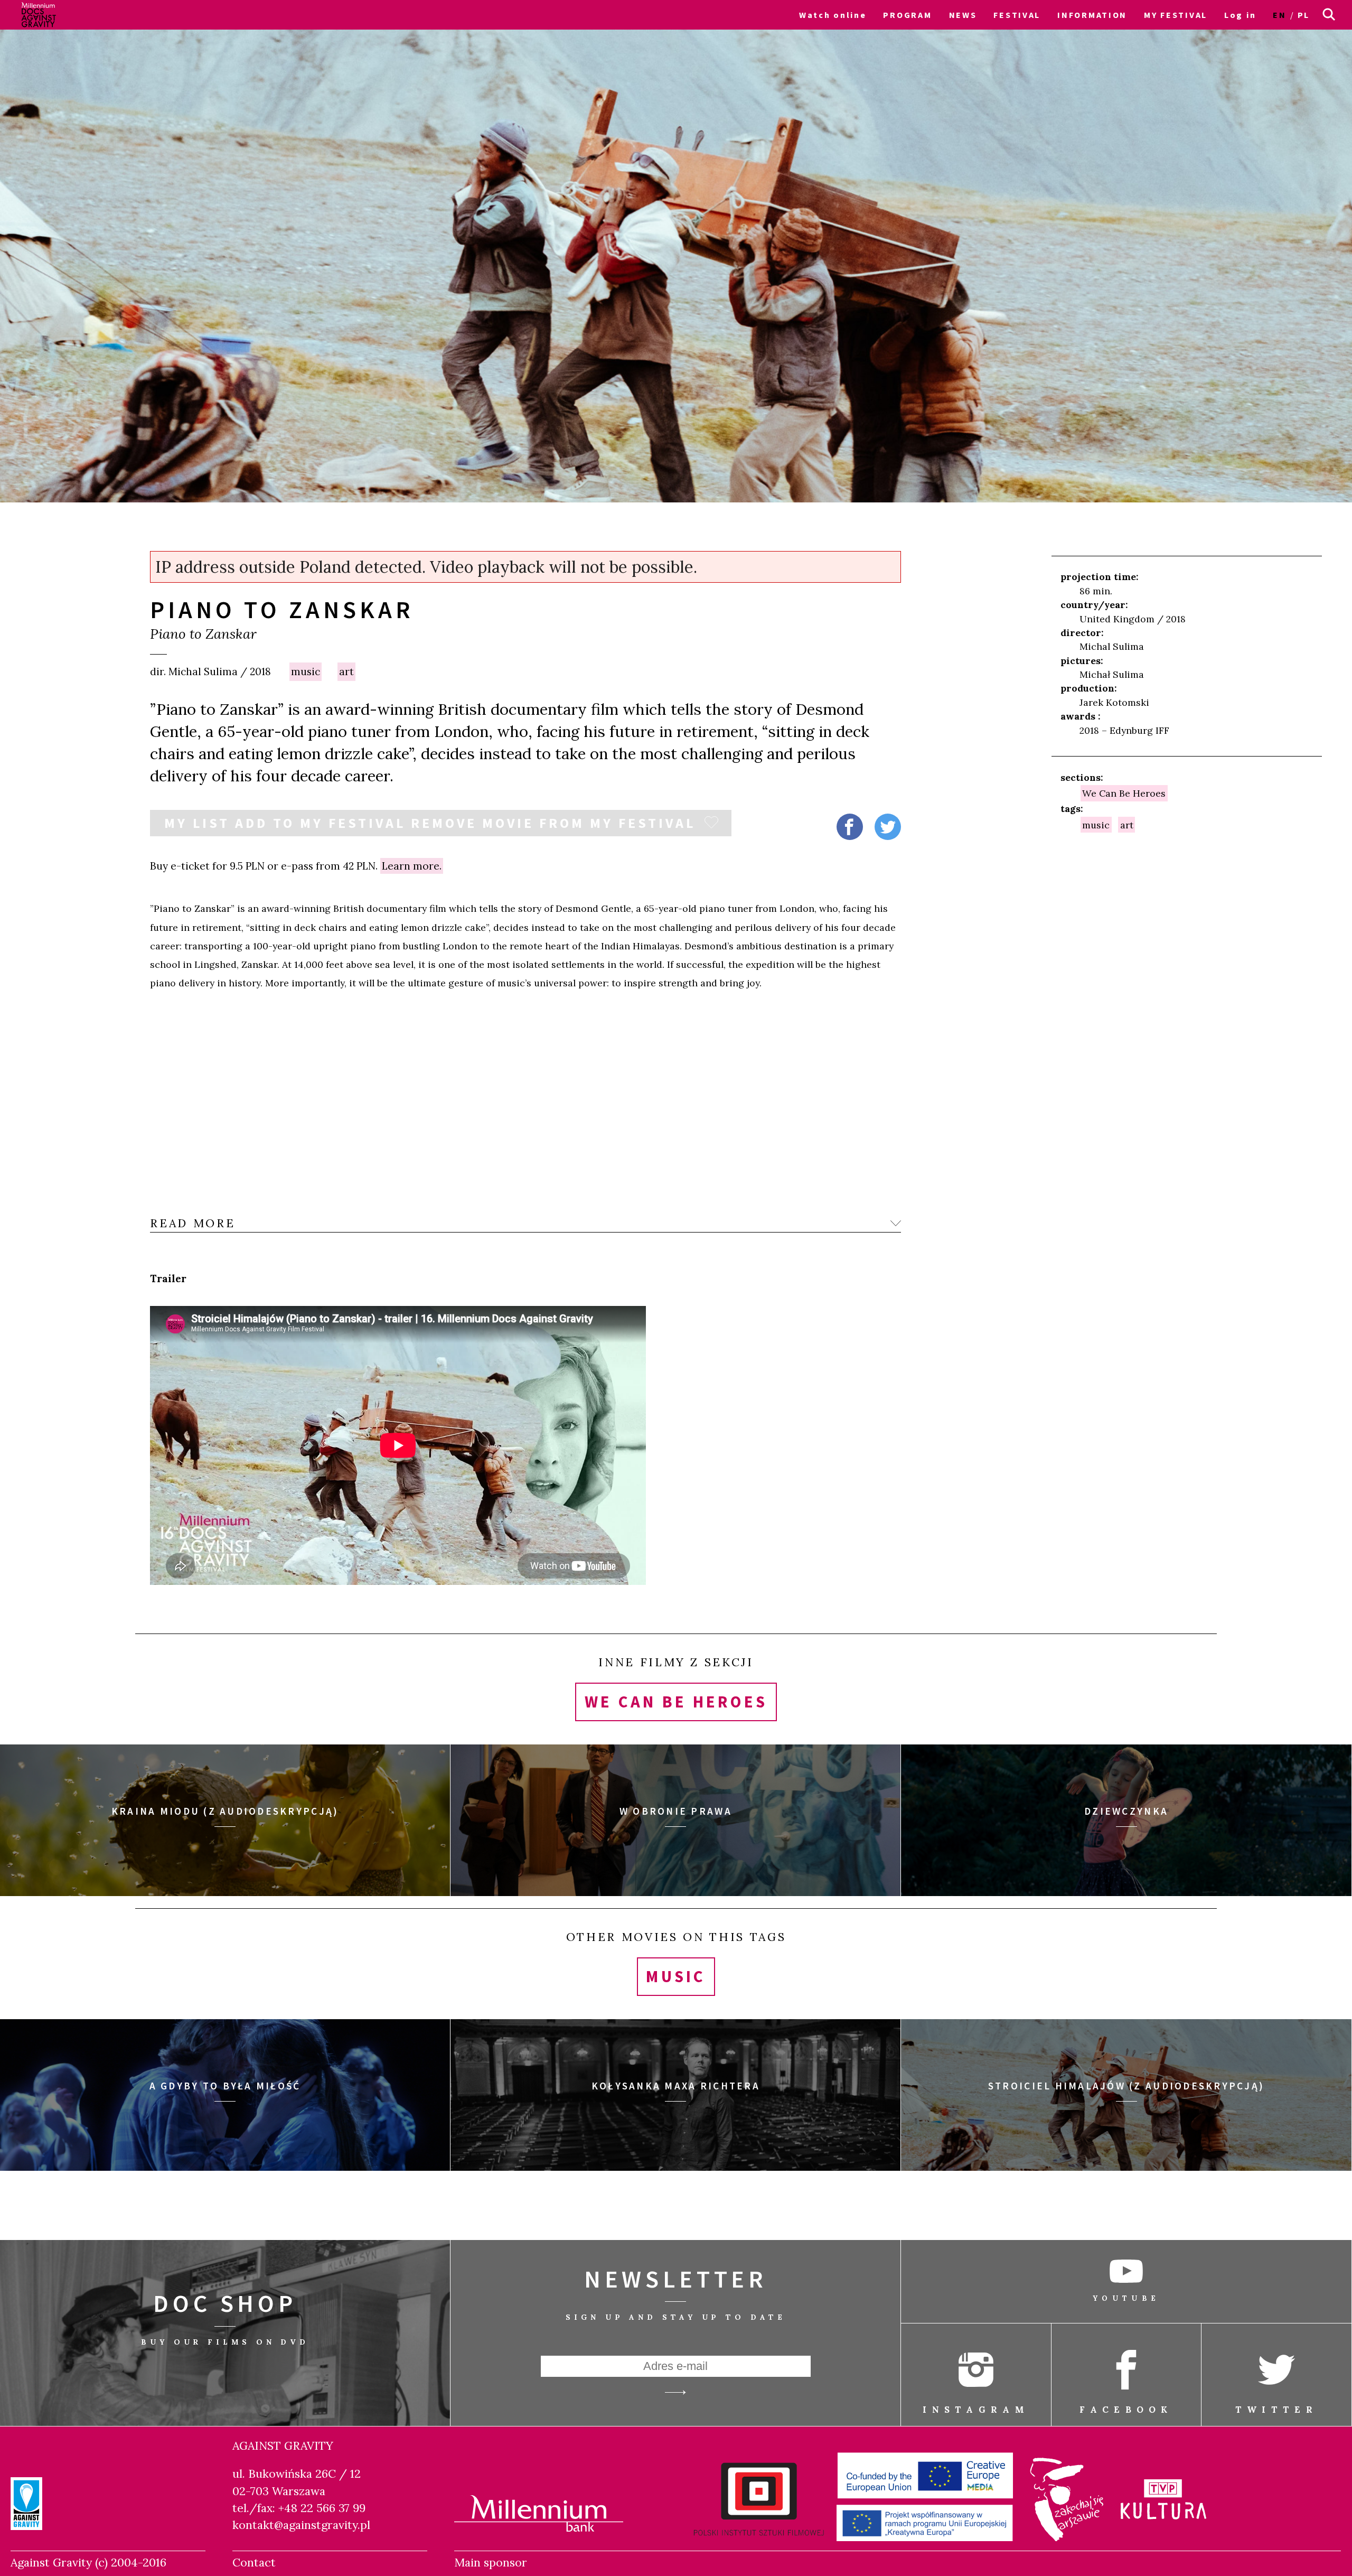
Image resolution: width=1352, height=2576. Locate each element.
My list (430, 823)
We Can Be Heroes (1124, 793)
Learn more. (412, 866)
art (346, 671)
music (306, 671)
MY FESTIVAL (1176, 15)
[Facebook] (850, 827)
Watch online (833, 15)
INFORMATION (1092, 15)
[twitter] (888, 827)
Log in (1240, 15)
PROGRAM (907, 15)
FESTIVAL (1017, 15)
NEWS (963, 15)
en (1279, 15)
